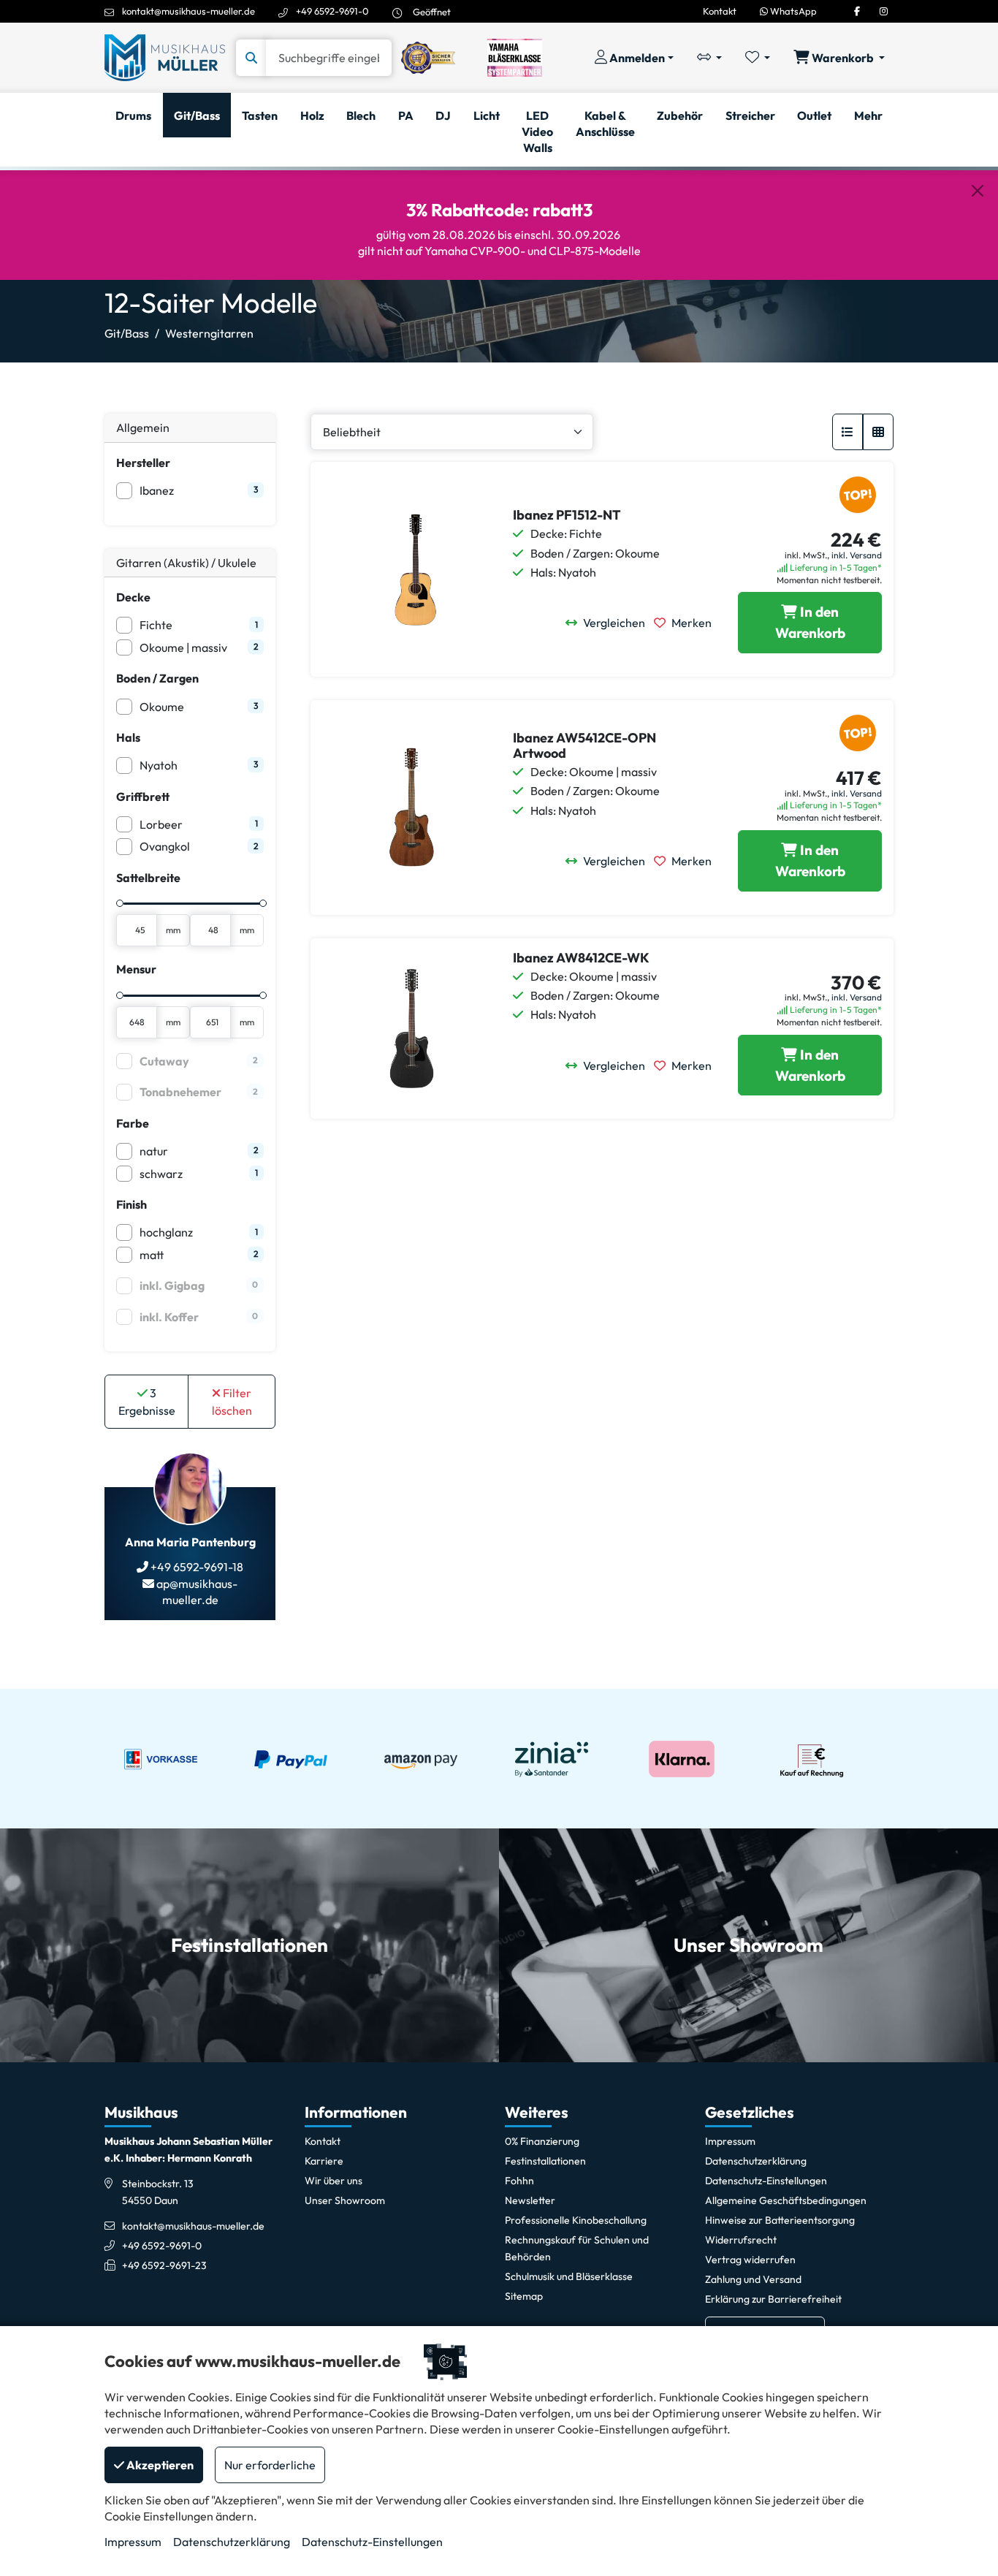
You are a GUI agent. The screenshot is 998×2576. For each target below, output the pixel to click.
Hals (128, 737)
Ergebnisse (147, 1402)
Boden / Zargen (157, 678)
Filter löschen (232, 1402)
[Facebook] (857, 11)
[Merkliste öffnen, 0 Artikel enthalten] (758, 58)
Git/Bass (127, 333)
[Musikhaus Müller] (165, 56)
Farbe (133, 1123)
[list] (847, 432)
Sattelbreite (148, 878)
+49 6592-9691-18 (196, 1567)
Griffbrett (143, 797)
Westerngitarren (209, 333)
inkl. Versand (857, 555)
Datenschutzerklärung (232, 2542)
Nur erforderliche (270, 2465)
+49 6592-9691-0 (332, 11)
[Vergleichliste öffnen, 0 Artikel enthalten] (709, 58)
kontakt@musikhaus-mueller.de (188, 11)
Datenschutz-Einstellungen (372, 2542)
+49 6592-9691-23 (164, 2265)
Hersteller (143, 463)
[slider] (120, 903)
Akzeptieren (159, 2465)
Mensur (136, 969)
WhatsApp (792, 11)
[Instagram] (884, 11)
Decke (133, 597)
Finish (132, 1204)
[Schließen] (978, 191)
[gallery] (878, 432)
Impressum (133, 2542)
